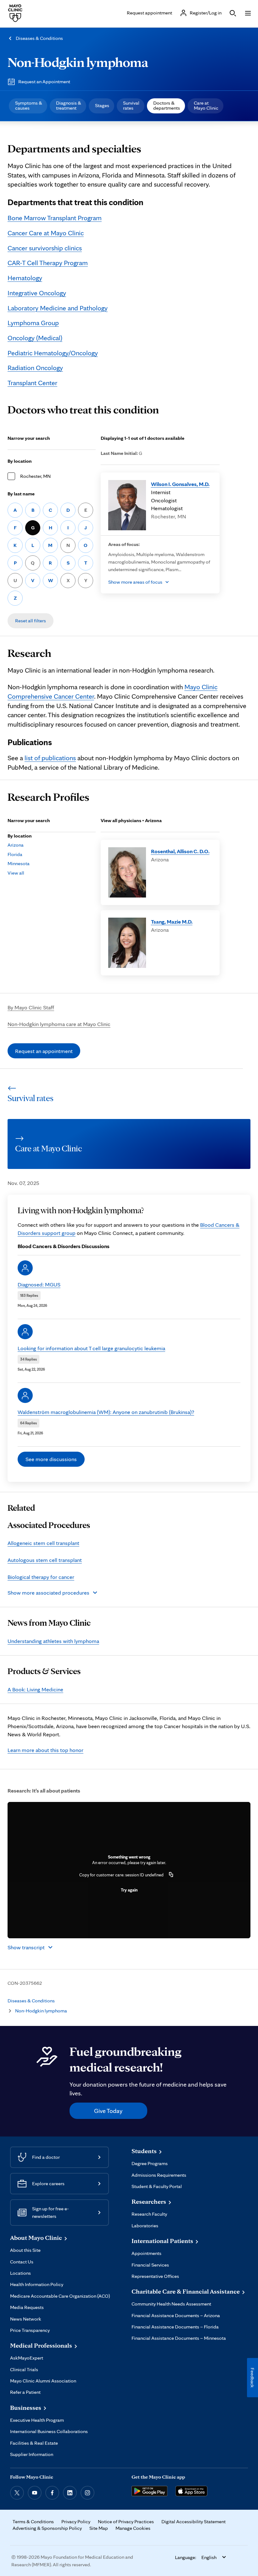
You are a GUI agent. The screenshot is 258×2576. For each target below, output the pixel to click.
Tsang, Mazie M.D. (172, 922)
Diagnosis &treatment (69, 105)
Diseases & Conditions (39, 38)
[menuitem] (28, 106)
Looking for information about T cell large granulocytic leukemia (91, 1348)
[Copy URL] (171, 1875)
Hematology (25, 278)
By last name (21, 494)
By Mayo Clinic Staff (31, 1007)
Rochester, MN (35, 476)
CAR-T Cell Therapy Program (48, 263)
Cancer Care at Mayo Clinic (46, 233)
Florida (15, 854)
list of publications (50, 758)
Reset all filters (31, 621)
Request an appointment (44, 1051)
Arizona (16, 845)
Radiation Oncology (35, 368)
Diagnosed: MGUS (39, 1284)
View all (16, 873)
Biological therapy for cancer (41, 1577)
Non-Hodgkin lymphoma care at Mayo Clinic (59, 1024)
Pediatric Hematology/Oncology (53, 353)
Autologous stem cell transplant (45, 1560)
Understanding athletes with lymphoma (53, 1641)
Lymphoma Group (33, 323)
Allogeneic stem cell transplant (43, 1543)
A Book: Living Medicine (35, 1689)
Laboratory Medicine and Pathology (58, 308)
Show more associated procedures (48, 1593)
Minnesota (19, 863)
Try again (129, 1890)
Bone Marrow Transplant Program (55, 218)
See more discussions (51, 1459)
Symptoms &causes (29, 105)
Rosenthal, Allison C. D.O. (180, 851)
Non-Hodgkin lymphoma (78, 62)
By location (20, 461)
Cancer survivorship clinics (45, 248)
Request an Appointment (44, 82)
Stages (102, 105)
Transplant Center (32, 383)
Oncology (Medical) (35, 338)
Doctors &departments (167, 105)
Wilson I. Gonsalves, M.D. (180, 484)
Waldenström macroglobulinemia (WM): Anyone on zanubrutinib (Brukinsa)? (106, 1412)
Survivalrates (131, 105)
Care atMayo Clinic (206, 105)
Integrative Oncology (37, 293)
